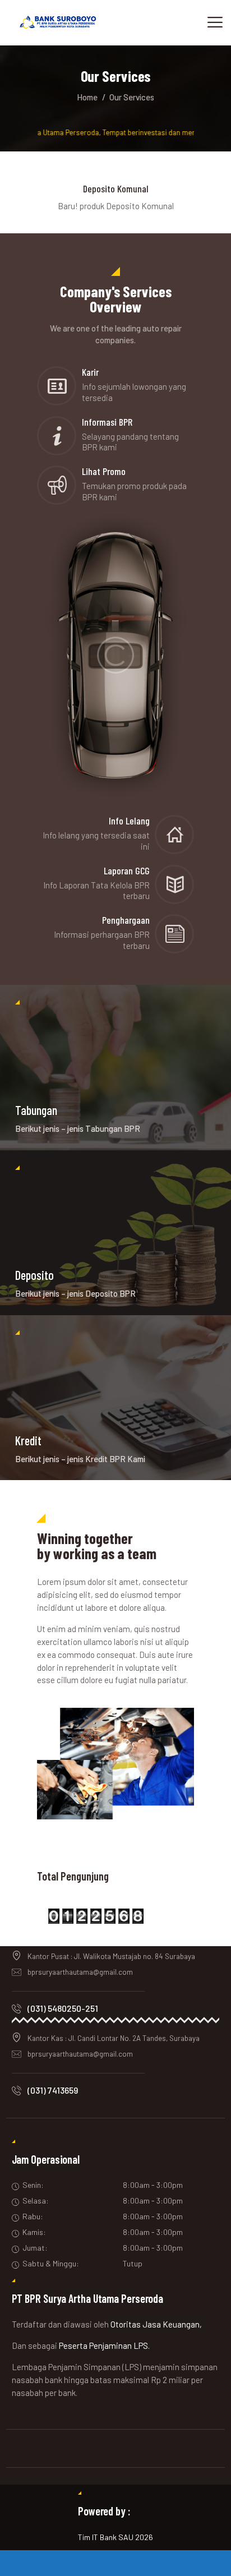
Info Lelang (129, 821)
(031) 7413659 (53, 2090)
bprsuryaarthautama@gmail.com (80, 1972)
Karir (90, 372)
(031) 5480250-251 (63, 2008)
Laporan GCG (127, 870)
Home (87, 97)
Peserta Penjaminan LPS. (104, 2345)
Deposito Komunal (116, 188)
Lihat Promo (104, 471)
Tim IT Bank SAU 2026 (115, 2537)
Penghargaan (126, 920)
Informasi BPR (107, 422)
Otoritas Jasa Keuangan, (156, 2324)
